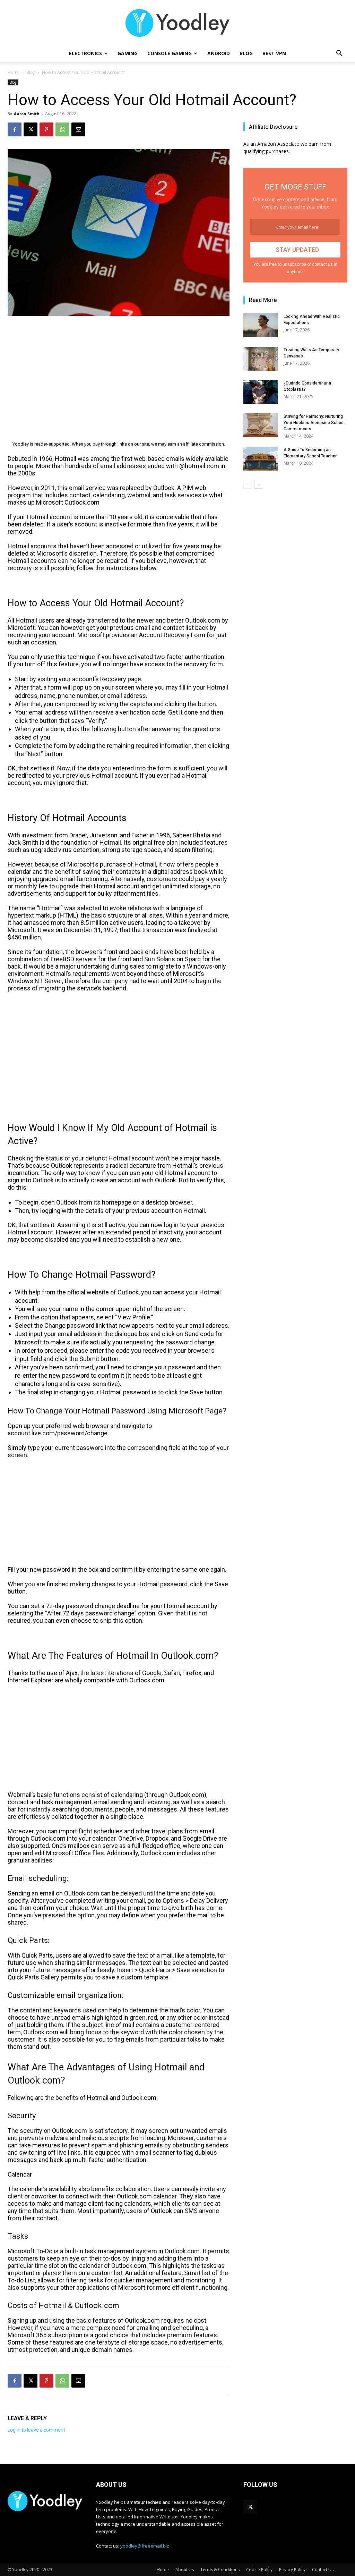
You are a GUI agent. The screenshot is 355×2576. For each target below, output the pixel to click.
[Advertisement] (119, 373)
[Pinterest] (46, 129)
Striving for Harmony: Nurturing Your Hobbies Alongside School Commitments (314, 423)
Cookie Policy (259, 2570)
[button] (339, 54)
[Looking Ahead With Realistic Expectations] (261, 325)
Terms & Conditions (220, 2570)
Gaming (128, 53)
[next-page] (259, 484)
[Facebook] (15, 129)
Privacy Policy (292, 2570)
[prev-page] (248, 484)
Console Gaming (170, 53)
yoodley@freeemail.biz (145, 2546)
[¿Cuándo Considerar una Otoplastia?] (261, 392)
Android (219, 53)
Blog (246, 53)
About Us (185, 2570)
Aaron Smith (27, 114)
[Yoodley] (177, 23)
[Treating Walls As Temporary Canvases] (261, 359)
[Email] (78, 129)
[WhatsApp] (62, 129)
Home (14, 72)
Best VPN (274, 53)
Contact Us (323, 2570)
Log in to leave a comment (36, 2430)
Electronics (85, 53)
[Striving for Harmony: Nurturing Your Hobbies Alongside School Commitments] (261, 425)
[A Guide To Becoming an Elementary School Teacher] (261, 459)
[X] (31, 129)
